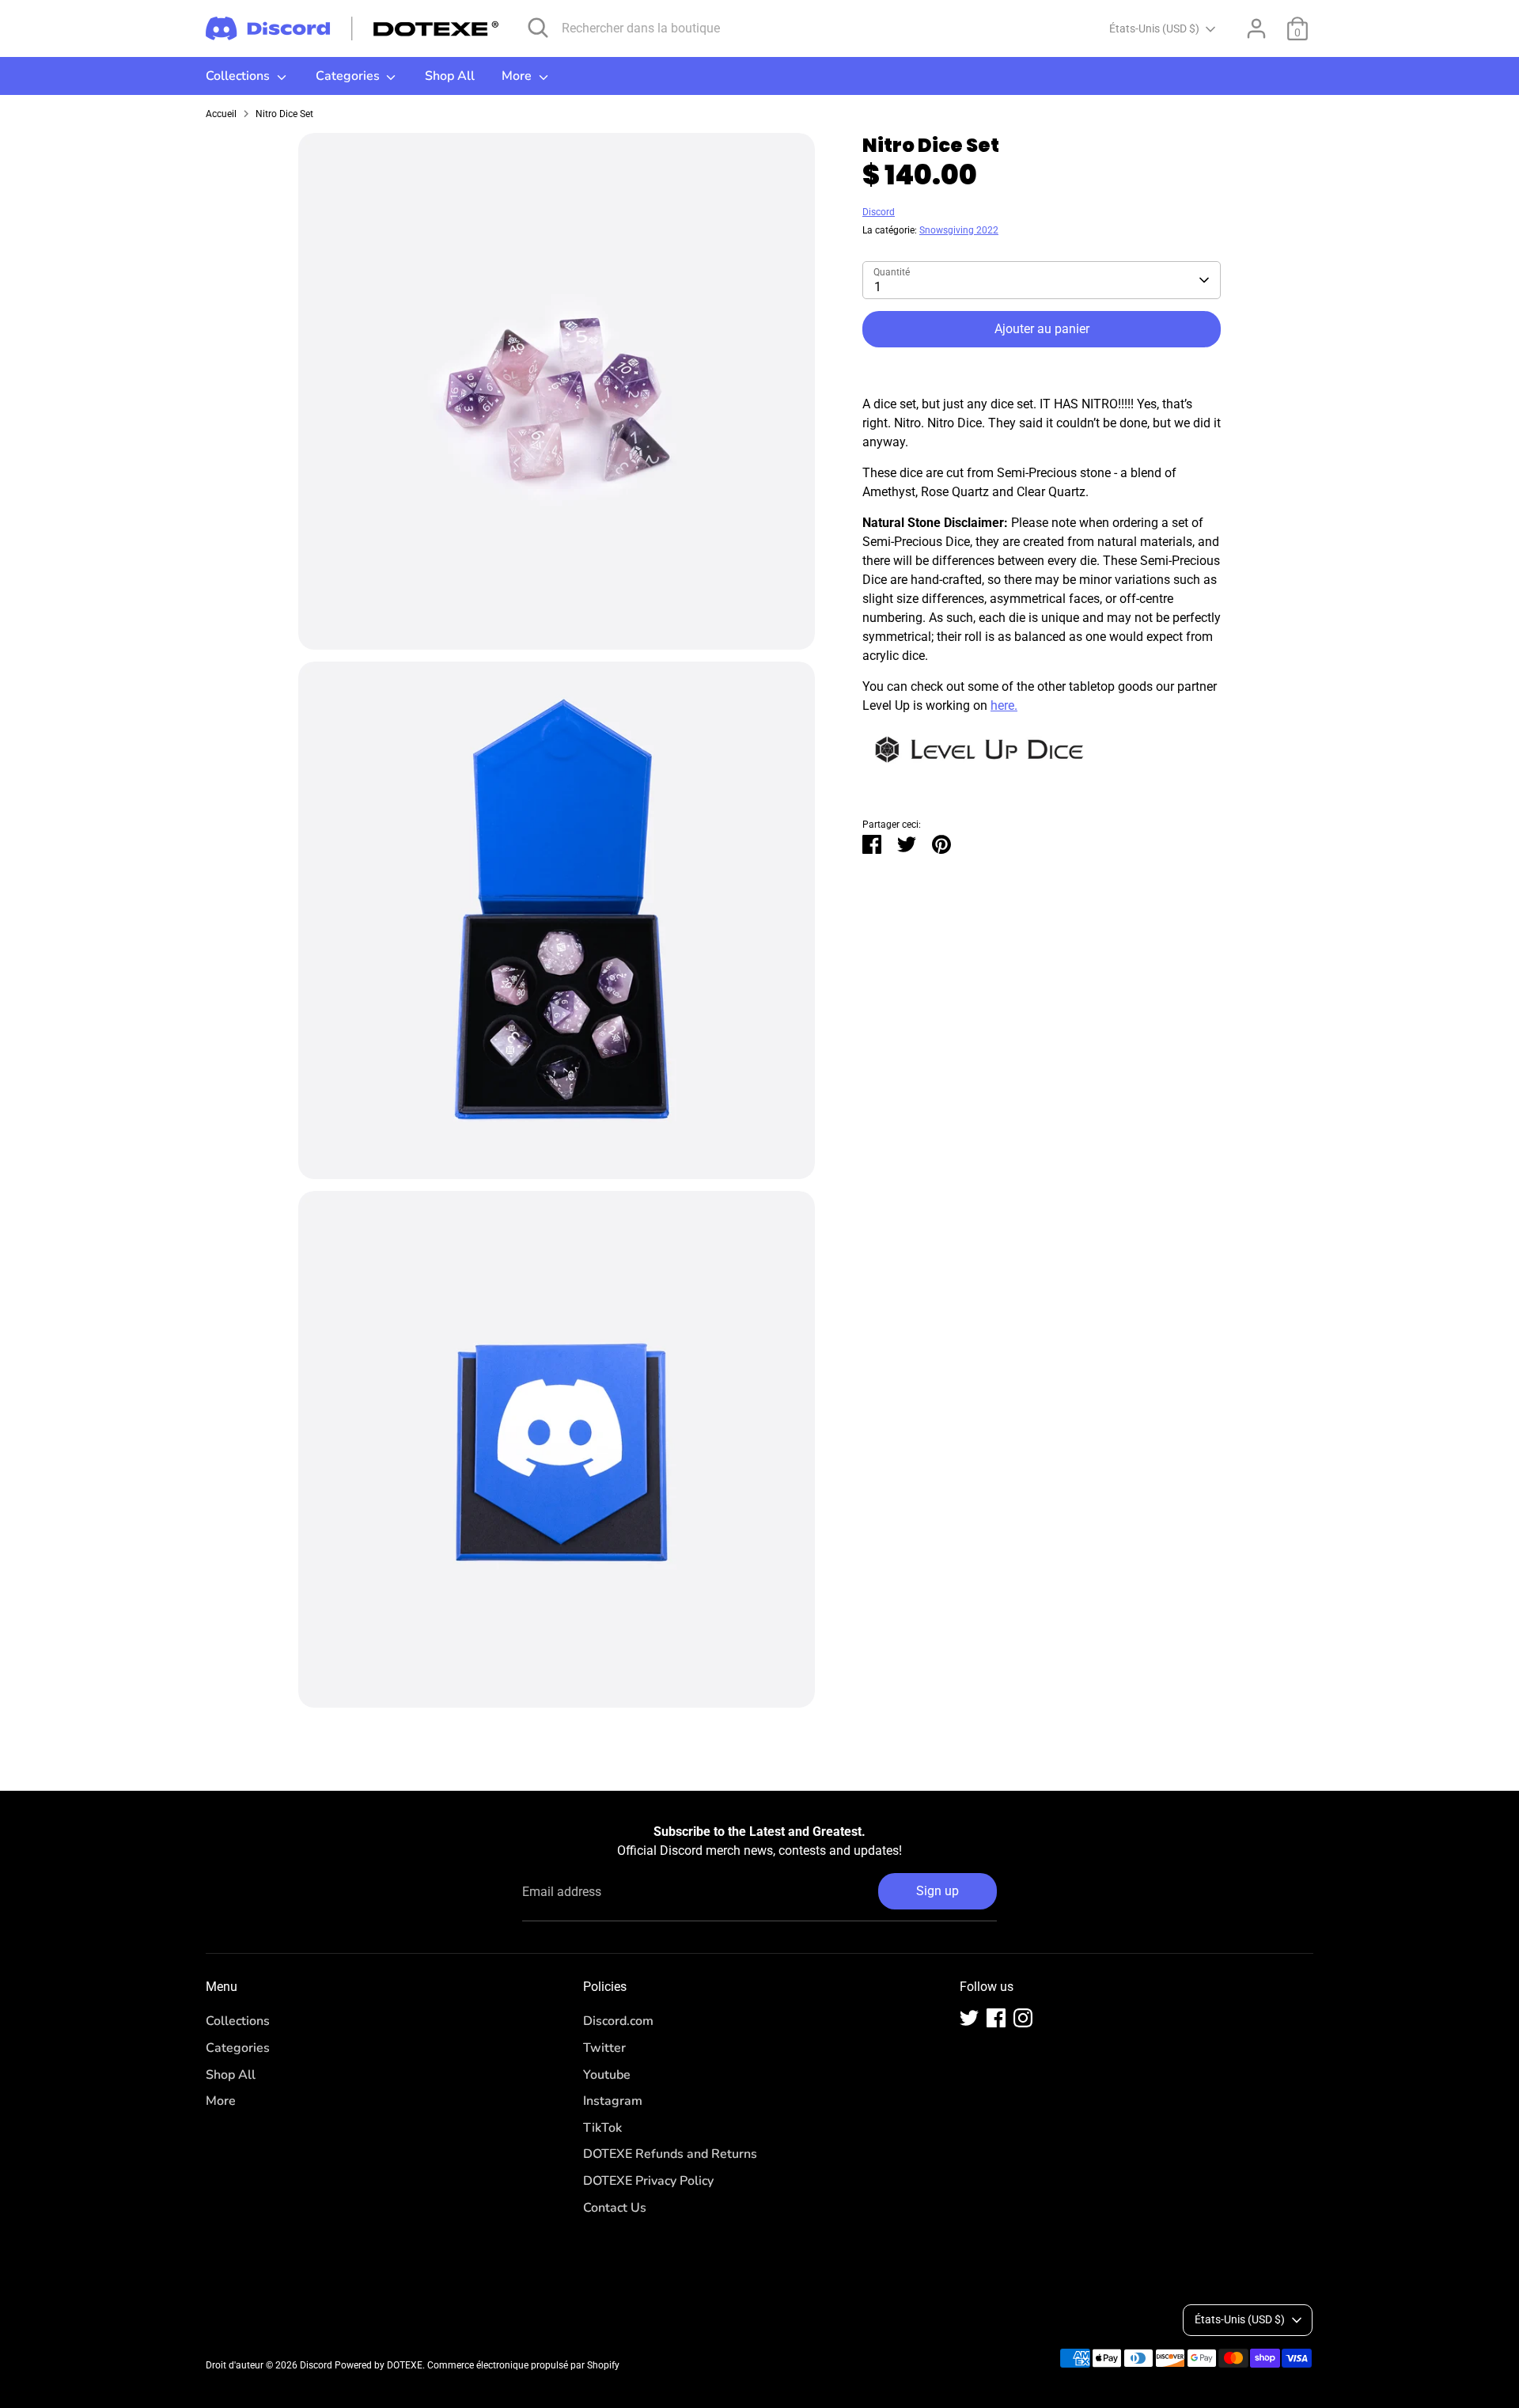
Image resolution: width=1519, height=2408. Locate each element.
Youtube (607, 2075)
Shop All (450, 76)
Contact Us (615, 2208)
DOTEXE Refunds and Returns (670, 2154)
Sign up (938, 1891)
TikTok (602, 2128)
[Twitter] (969, 2018)
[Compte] (1256, 28)
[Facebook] (996, 2018)
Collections (239, 76)
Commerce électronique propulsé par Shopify (523, 2365)
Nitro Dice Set (284, 114)
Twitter (604, 2048)
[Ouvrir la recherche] (538, 28)
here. (1004, 705)
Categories (349, 76)
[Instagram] (1023, 2018)
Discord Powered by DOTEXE (361, 2365)
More (518, 76)
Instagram (613, 2101)
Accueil (221, 114)
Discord (879, 212)
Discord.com (618, 2021)
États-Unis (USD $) (1154, 28)
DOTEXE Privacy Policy (648, 2181)
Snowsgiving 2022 (959, 230)
